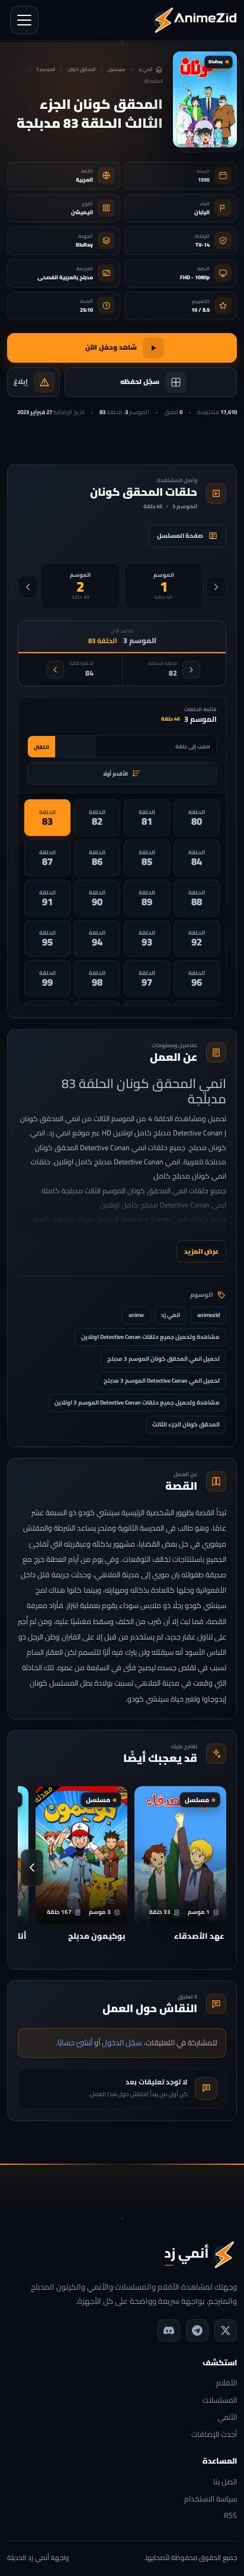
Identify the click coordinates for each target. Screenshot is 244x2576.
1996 (204, 180)
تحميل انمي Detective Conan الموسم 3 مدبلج (162, 1381)
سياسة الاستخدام (211, 2499)
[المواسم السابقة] (216, 587)
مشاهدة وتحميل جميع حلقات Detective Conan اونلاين (150, 1337)
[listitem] (197, 818)
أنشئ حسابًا (75, 2042)
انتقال (41, 747)
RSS (230, 2516)
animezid (208, 1315)
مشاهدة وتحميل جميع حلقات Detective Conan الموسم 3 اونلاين (137, 1402)
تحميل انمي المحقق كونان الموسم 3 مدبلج (163, 1359)
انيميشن (82, 212)
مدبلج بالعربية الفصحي (65, 277)
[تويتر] (226, 2330)
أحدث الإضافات (214, 2435)
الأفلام (227, 2383)
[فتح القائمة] (24, 20)
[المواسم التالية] (28, 587)
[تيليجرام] (197, 2330)
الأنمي (227, 2418)
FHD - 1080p (195, 277)
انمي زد (171, 1315)
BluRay (84, 245)
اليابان (202, 212)
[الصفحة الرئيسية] (195, 20)
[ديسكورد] (169, 2330)
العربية (84, 180)
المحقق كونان (81, 70)
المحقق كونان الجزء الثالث (186, 1424)
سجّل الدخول (122, 2042)
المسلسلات (220, 2401)
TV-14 (203, 245)
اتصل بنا (225, 2482)
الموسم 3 (46, 70)
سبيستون (117, 70)
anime (136, 1315)
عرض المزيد (201, 1251)
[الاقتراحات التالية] (32, 1868)
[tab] (164, 586)
